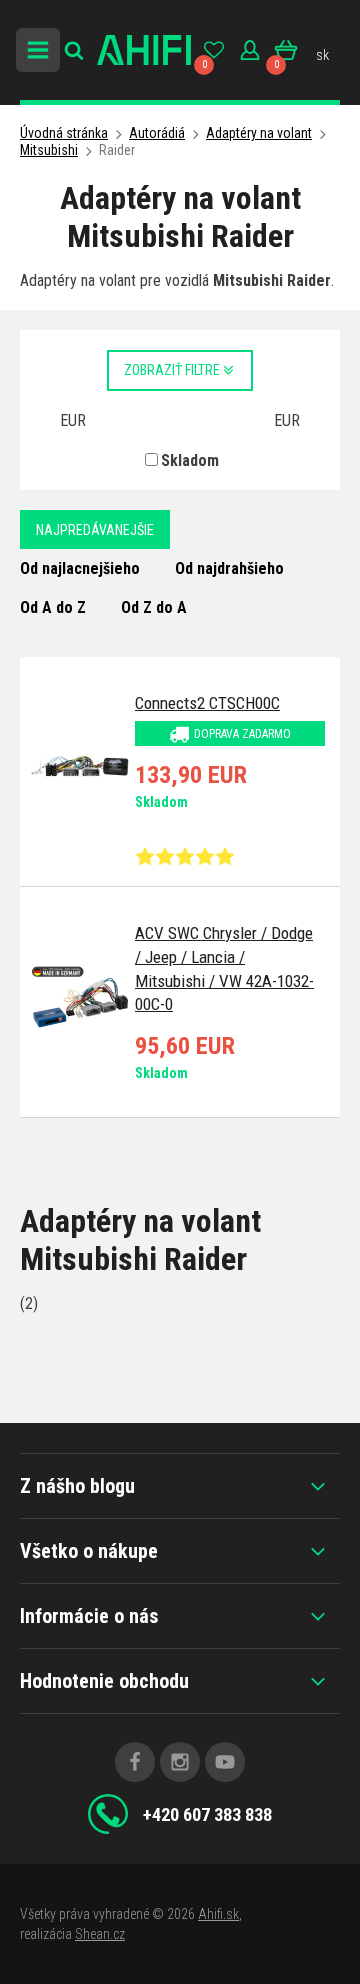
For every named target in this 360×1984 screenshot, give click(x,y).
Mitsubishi (49, 150)
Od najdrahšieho (229, 568)
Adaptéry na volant (259, 133)
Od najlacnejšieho (80, 568)
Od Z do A (154, 607)
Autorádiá (157, 133)
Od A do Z (53, 607)
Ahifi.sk (218, 1914)
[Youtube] (225, 1762)
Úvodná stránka (64, 133)
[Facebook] (135, 1762)
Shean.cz (100, 1934)
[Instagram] (180, 1762)
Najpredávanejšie (95, 530)
